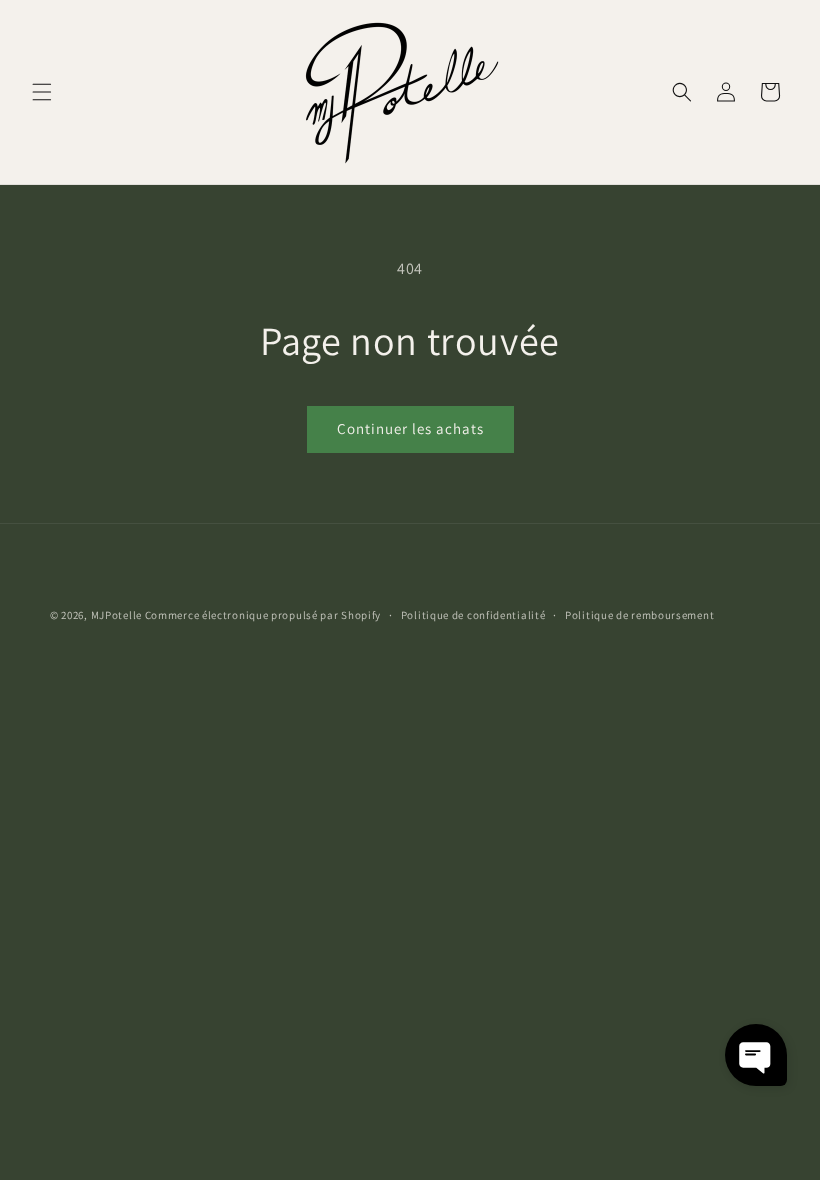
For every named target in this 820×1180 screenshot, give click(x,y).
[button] (42, 92)
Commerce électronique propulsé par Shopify (263, 615)
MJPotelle (116, 615)
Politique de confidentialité (473, 615)
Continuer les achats (410, 428)
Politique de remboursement (639, 615)
